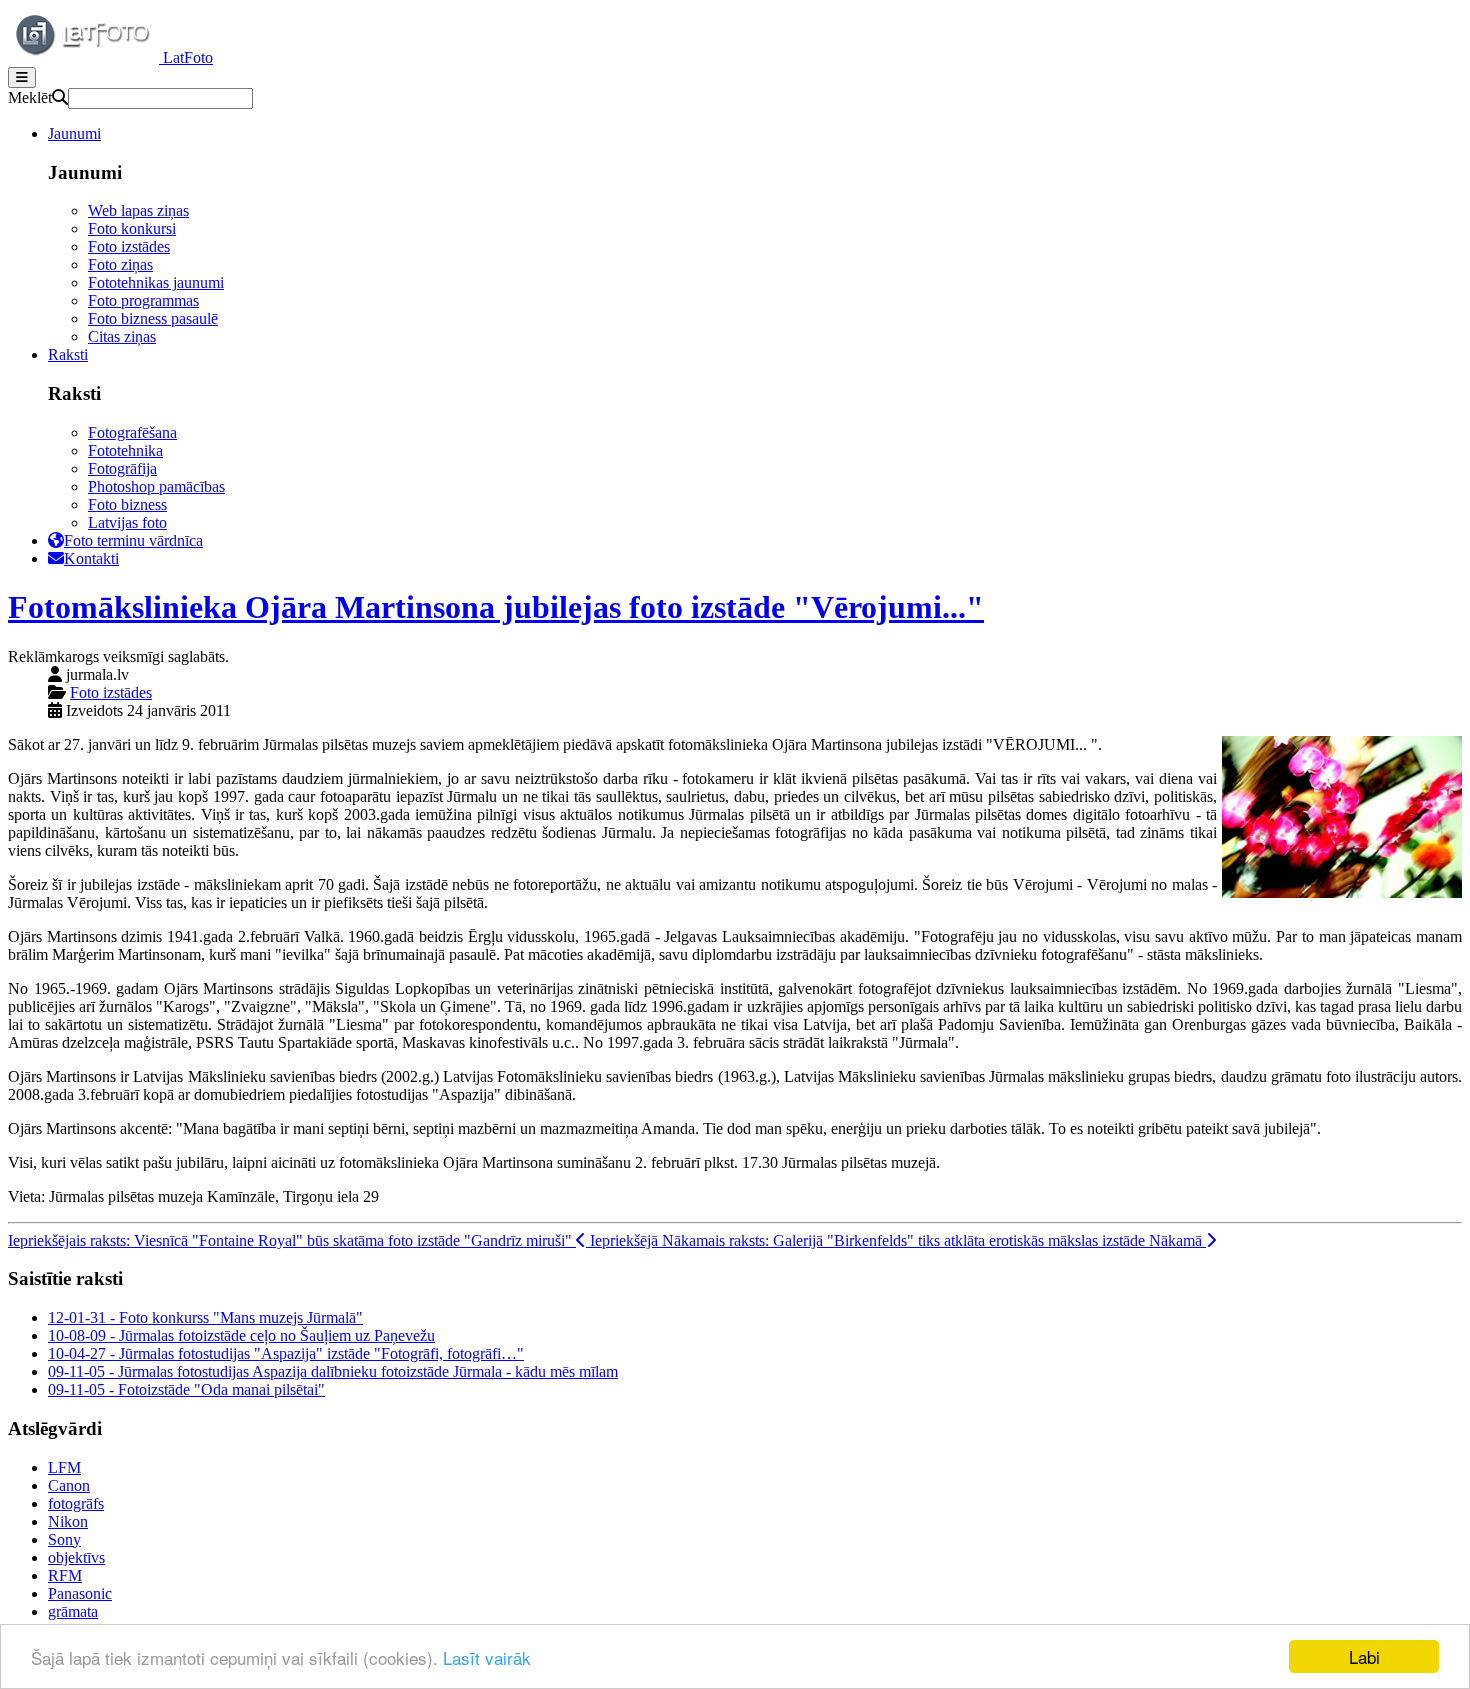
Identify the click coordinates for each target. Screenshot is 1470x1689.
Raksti (68, 354)
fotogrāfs (76, 1503)
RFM (65, 1575)
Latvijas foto (127, 522)
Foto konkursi (132, 228)
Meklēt (30, 97)
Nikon (68, 1521)
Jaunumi (74, 133)
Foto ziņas (120, 264)
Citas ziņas (122, 336)
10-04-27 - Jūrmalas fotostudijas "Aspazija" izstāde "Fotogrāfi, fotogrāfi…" (286, 1353)
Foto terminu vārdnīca (133, 540)
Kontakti (91, 558)
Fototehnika (125, 450)
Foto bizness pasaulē (153, 318)
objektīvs (76, 1557)
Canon (69, 1485)
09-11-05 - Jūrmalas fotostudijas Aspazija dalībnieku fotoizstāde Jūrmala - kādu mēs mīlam (333, 1371)
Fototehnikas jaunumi (156, 282)
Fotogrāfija (122, 468)
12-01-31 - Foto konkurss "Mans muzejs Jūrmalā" (205, 1317)
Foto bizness (127, 504)
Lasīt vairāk (487, 1657)
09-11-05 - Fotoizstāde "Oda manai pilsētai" (186, 1389)
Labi (1364, 1656)
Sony (64, 1539)
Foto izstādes (129, 246)
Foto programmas (143, 300)
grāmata (73, 1611)
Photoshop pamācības (156, 486)
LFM (64, 1467)
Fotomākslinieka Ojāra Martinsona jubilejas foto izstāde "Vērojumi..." (496, 607)
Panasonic (80, 1593)
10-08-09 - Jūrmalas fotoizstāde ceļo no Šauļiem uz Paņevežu (241, 1335)
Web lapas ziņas (138, 210)
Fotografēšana (132, 432)
